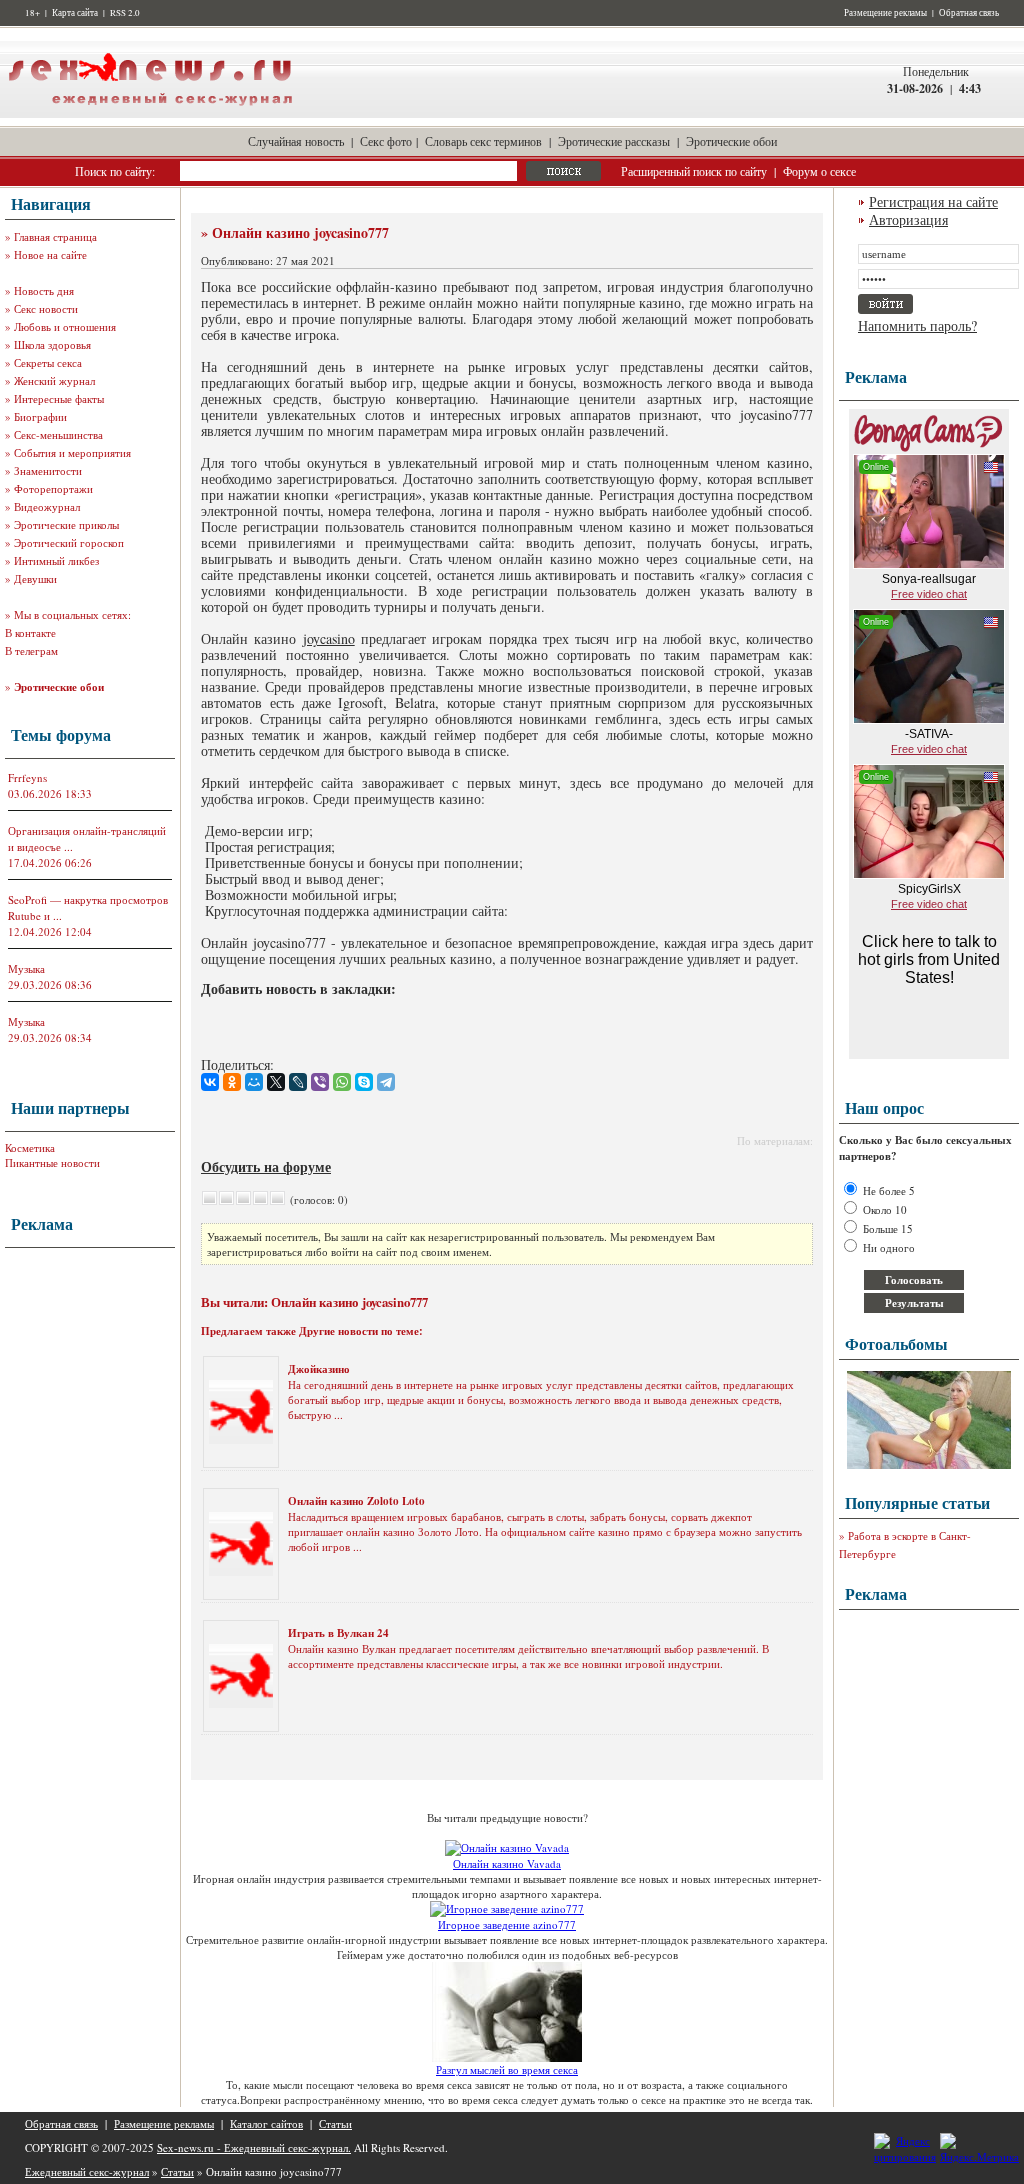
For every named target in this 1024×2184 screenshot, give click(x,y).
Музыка (26, 968)
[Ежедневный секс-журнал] (150, 113)
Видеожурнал (47, 506)
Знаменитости (48, 470)
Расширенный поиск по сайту (694, 171)
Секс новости (46, 308)
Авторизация (908, 219)
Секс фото (386, 141)
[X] (276, 1082)
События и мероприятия (72, 452)
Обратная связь (969, 13)
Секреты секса (48, 362)
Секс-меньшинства (58, 434)
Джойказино (319, 1369)
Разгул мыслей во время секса (507, 2069)
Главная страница (55, 236)
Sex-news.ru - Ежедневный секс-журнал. (254, 2147)
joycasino (329, 638)
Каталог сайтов (266, 2123)
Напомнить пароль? (917, 325)
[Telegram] (386, 1082)
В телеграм (31, 650)
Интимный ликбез (56, 560)
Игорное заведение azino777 (507, 1924)
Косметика (30, 1147)
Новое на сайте (50, 254)
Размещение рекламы (885, 13)
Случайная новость (296, 141)
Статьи (335, 2123)
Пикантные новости (52, 1162)
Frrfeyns (27, 777)
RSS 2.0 (125, 13)
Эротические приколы (66, 524)
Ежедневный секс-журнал (87, 2171)
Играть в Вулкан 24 (338, 1633)
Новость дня (44, 290)
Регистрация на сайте (933, 201)
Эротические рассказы (614, 141)
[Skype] (364, 1082)
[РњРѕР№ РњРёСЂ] (254, 1082)
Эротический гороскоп (69, 542)
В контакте (30, 632)
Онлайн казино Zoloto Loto (356, 1501)
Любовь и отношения (65, 326)
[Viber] (320, 1082)
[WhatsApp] (342, 1082)
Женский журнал (54, 380)
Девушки (35, 578)
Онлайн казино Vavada (507, 1863)
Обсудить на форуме (266, 1166)
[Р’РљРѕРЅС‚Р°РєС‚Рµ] (210, 1082)
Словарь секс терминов (483, 141)
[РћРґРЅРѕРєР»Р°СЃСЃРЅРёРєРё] (232, 1082)
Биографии (40, 416)
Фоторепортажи (53, 488)
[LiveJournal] (298, 1082)
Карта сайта (75, 13)
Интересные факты (59, 398)
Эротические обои (731, 141)
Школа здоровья (52, 344)
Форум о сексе (819, 171)
